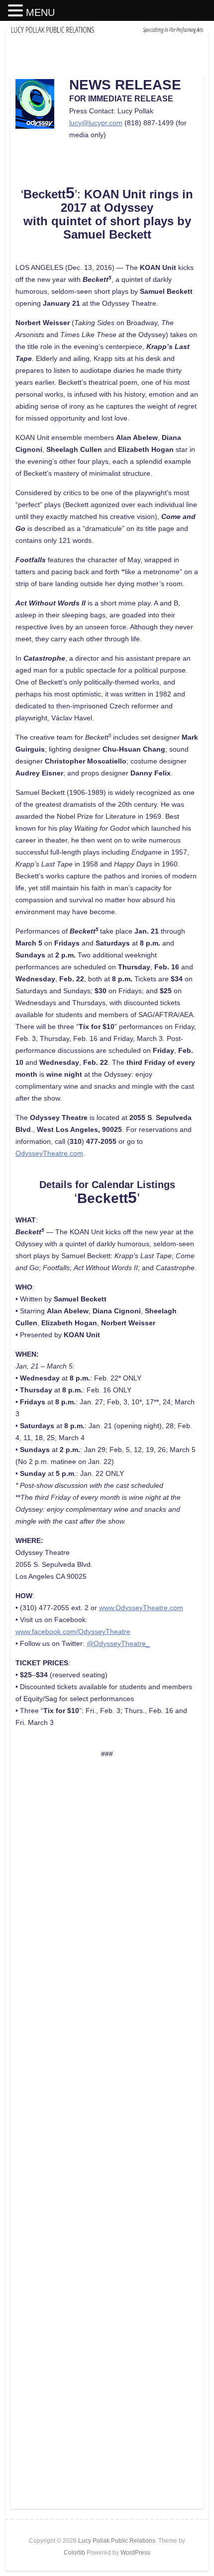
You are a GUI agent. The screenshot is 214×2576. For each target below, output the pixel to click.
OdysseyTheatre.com (49, 1153)
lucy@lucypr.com (96, 123)
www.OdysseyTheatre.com (141, 1608)
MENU (40, 12)
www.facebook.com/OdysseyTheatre (73, 1631)
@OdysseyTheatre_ (118, 1643)
